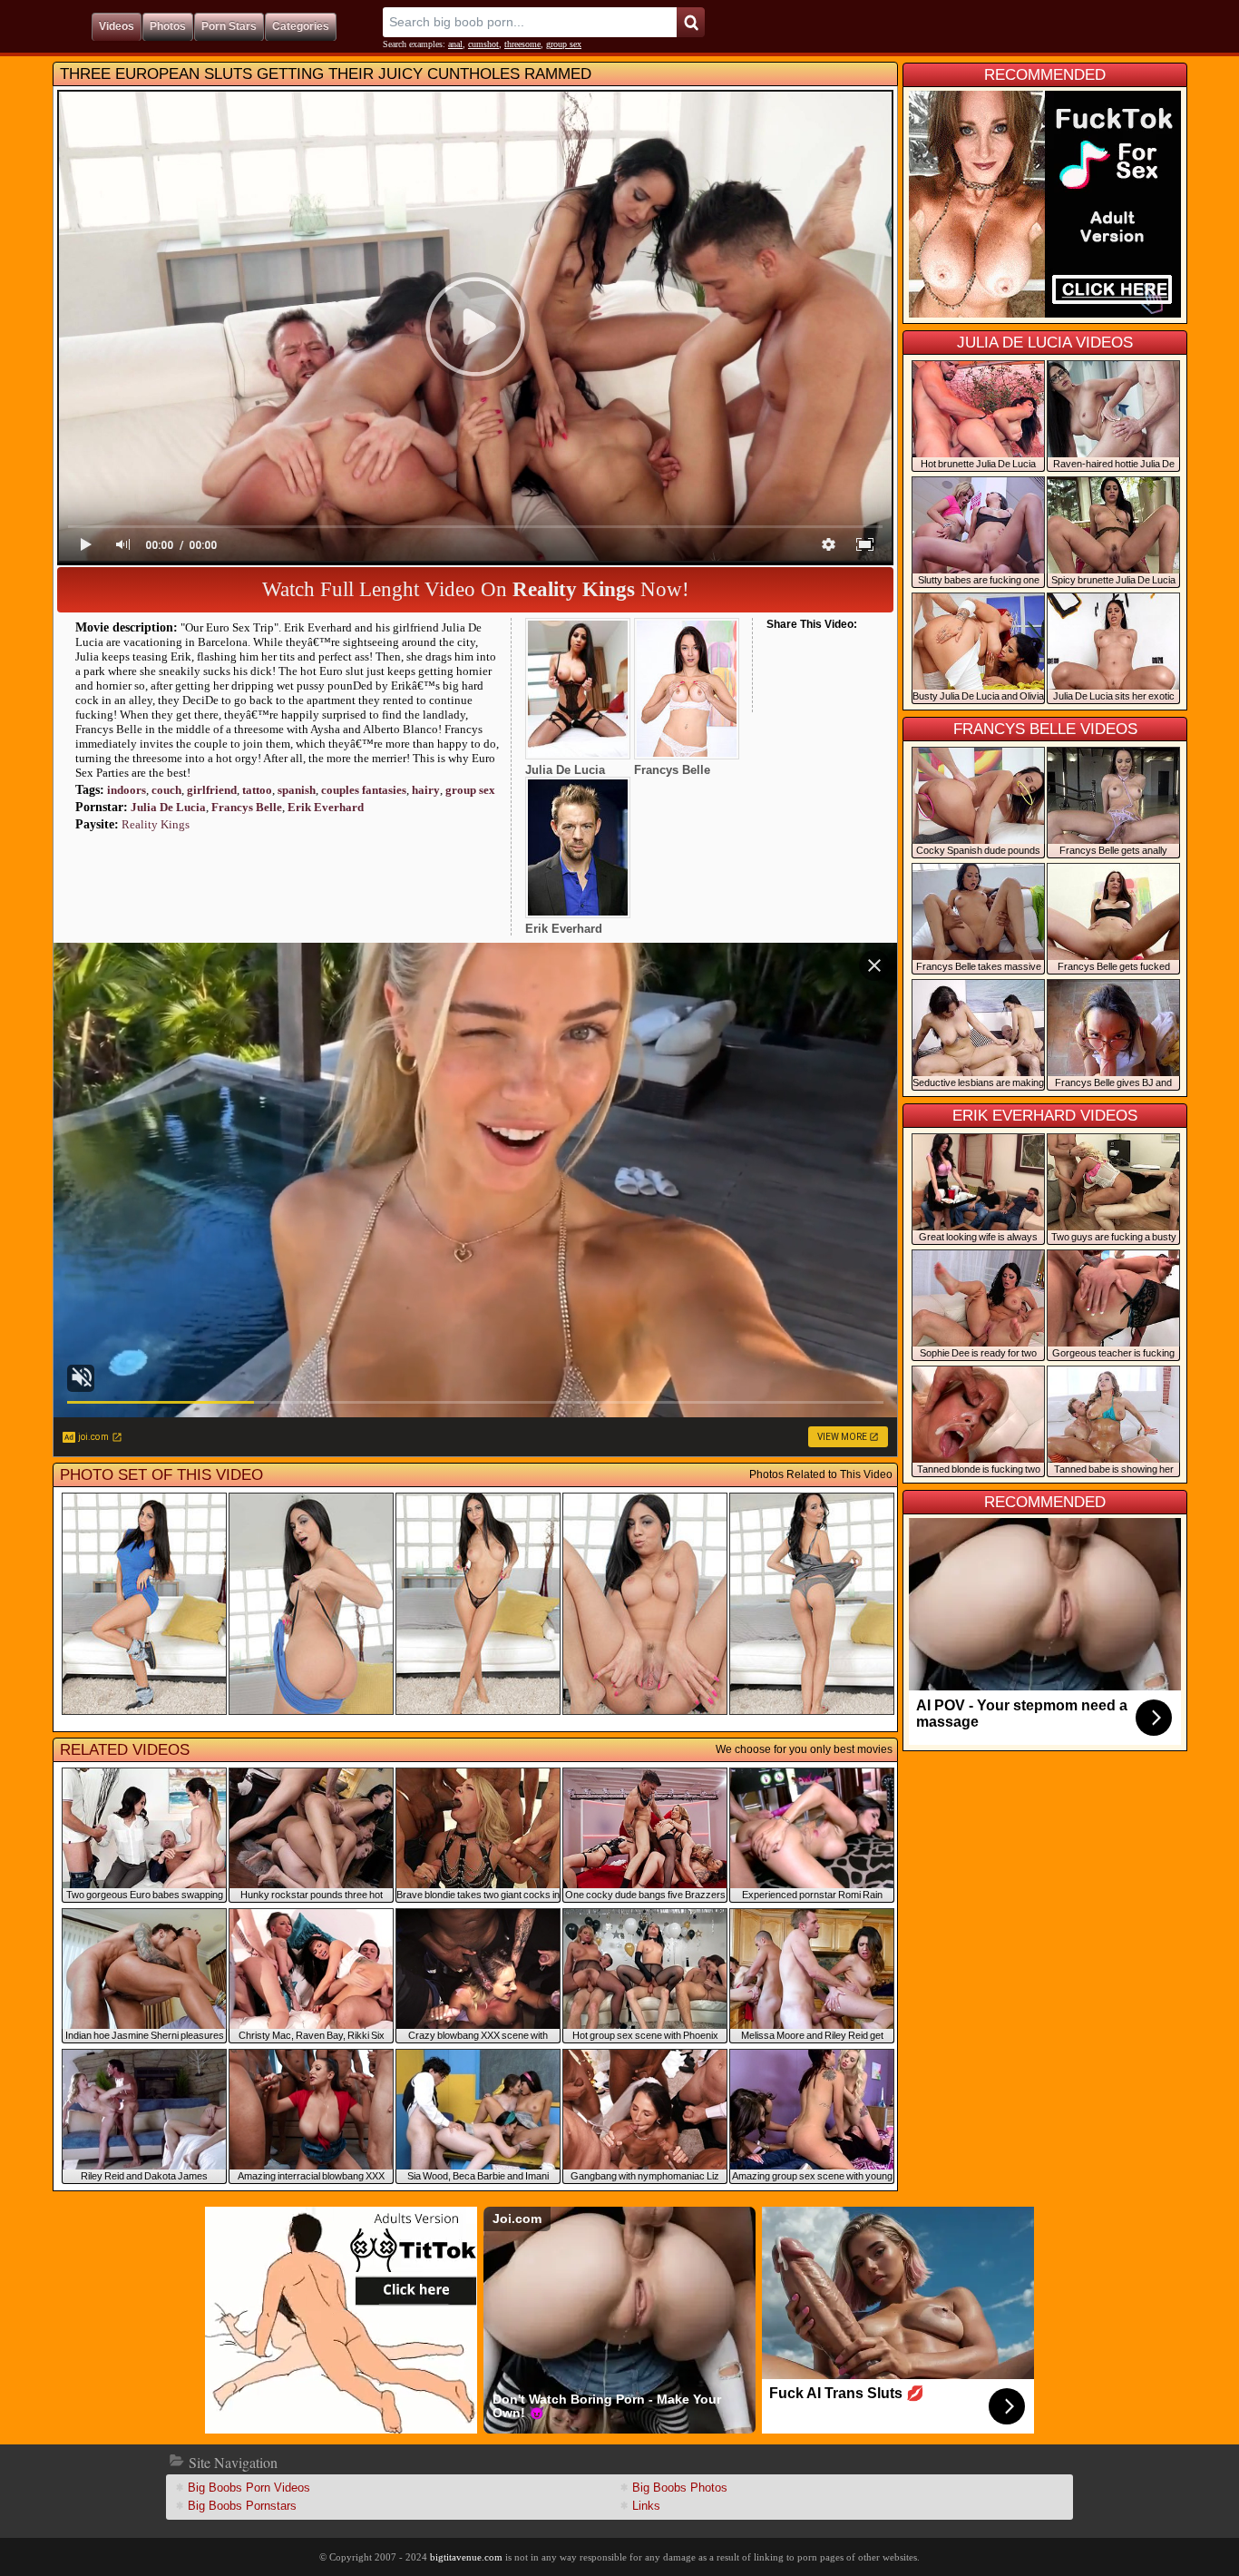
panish (297, 790)
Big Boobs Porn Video (249, 2488)
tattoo (257, 790)
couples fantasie (364, 790)
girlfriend (212, 790)
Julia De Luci (168, 807)
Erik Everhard (326, 807)
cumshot (483, 44)
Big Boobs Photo (680, 2488)
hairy (426, 790)
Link (646, 2506)
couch (166, 790)
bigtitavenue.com (466, 2557)
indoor (127, 790)
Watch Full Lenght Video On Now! (476, 589)
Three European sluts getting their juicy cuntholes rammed (326, 74)
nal (455, 44)
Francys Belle (247, 807)
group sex (564, 44)
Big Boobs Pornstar (242, 2506)
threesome (522, 44)
